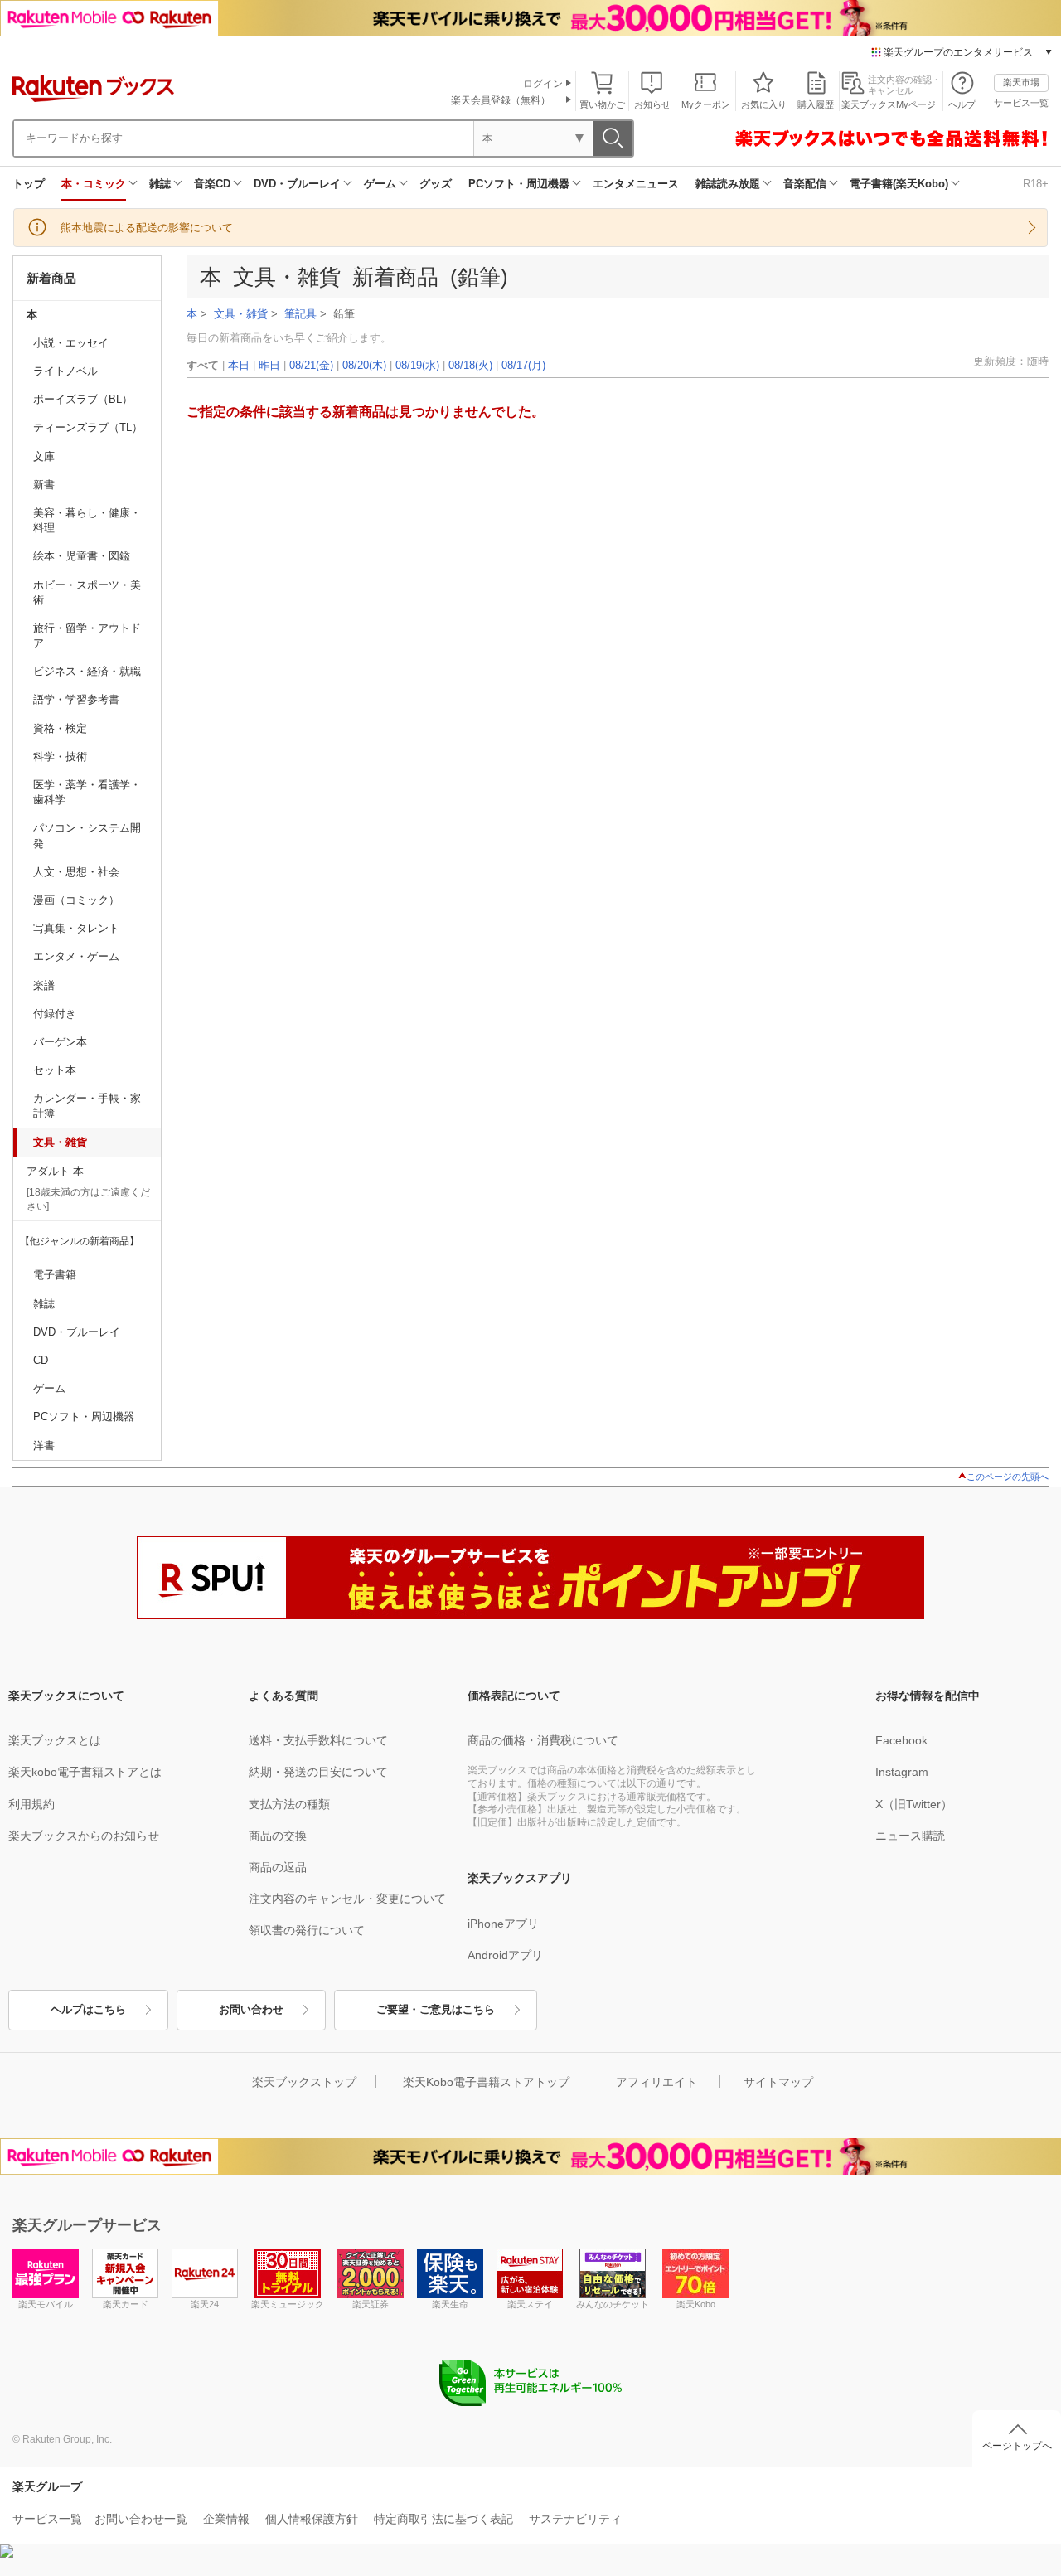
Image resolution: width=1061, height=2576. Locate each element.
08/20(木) (364, 365)
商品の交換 (278, 1836)
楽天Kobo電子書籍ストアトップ (486, 2082)
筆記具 (300, 315)
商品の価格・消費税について (543, 1740)
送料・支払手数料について (318, 1740)
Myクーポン (706, 104)
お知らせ (652, 104)
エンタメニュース (636, 184)
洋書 (44, 1446)
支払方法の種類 (289, 1804)
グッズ (436, 184)
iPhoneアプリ (503, 1924)
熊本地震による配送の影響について (147, 228)
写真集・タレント (76, 928)
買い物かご (602, 104)
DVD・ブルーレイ (297, 184)
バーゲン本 (60, 1042)
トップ (29, 184)
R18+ (1036, 184)
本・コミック (94, 184)
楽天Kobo (696, 2304)
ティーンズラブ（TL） (88, 427)
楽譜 (44, 985)
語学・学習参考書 (76, 699)
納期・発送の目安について (318, 1772)
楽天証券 (371, 2304)
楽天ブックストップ (304, 2082)
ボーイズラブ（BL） (83, 399)
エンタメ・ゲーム (76, 956)
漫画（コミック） (76, 900)
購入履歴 (816, 104)
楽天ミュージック (288, 2304)
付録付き (55, 1014)
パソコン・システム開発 (87, 835)
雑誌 (160, 184)
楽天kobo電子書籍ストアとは (85, 1772)
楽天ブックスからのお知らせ (84, 1836)
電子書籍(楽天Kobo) (899, 184)
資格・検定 (60, 728)
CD (41, 1360)
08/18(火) (470, 365)
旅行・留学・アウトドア (87, 636)
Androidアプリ (505, 1955)
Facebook (901, 1740)
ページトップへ (1017, 2446)
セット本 (55, 1070)
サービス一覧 (1021, 103)
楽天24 (205, 2304)
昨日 (269, 365)
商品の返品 (278, 1867)
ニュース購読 (910, 1836)
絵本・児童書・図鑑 (82, 556)
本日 (239, 365)
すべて (203, 365)
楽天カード (126, 2304)
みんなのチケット (613, 2304)
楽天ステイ (530, 2304)
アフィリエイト (656, 2082)
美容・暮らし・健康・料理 (87, 520)
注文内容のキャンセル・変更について (347, 1899)
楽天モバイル (46, 2304)
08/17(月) (523, 365)
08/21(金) (311, 365)
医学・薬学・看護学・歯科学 (87, 792)
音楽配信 (805, 184)
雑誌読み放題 (728, 184)
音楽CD (212, 184)
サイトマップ (778, 2082)
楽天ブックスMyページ (889, 104)
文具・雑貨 (60, 1142)
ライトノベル (65, 371)
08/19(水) (417, 365)
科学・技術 (60, 757)
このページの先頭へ (1008, 1477)
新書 (44, 485)
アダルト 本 (55, 1171)
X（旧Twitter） (914, 1804)
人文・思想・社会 (76, 872)
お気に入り (764, 104)
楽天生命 (450, 2304)
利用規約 (31, 1804)
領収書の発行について (307, 1930)
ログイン (543, 84)
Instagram (902, 1772)
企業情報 (226, 2519)
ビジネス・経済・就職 (87, 671)
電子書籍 (55, 1275)
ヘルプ (962, 104)
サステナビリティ (575, 2519)
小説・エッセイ (71, 343)
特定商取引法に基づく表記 (443, 2519)
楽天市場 (1021, 82)
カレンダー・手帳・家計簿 (87, 1106)
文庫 (44, 456)
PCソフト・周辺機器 (519, 184)
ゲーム (380, 184)
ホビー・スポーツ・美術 (87, 592)
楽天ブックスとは (55, 1740)
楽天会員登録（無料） (501, 100)
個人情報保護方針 (312, 2519)
